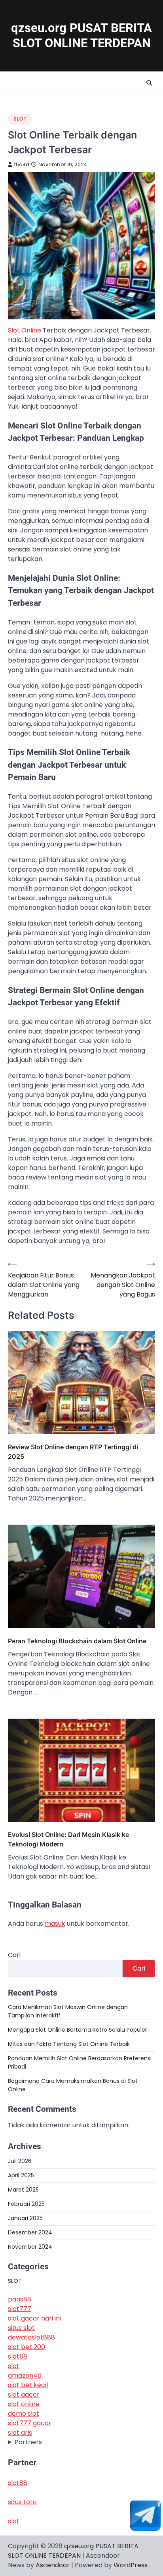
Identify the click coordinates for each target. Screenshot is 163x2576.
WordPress (131, 2565)
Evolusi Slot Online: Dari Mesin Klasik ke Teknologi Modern (68, 1839)
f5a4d (22, 164)
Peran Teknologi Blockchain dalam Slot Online (77, 1641)
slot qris (20, 2433)
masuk (55, 1924)
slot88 (18, 2356)
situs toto (22, 2502)
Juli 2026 (20, 2161)
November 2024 (30, 2247)
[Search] (149, 83)
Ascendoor (53, 2565)
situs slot (21, 2328)
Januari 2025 (25, 2218)
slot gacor (24, 2394)
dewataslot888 (31, 2337)
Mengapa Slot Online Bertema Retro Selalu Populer (78, 2030)
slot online (24, 2404)
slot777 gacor (30, 2423)
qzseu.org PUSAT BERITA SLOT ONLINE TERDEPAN (81, 36)
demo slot (24, 2414)
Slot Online (25, 330)
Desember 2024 (30, 2232)
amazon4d (25, 2375)
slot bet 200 (27, 2347)
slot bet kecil (28, 2385)
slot (14, 2366)
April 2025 (21, 2175)
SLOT (20, 119)
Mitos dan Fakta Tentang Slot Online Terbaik (69, 2044)
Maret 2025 (23, 2190)
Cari (14, 1955)
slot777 (20, 2309)
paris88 (20, 2299)
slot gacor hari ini (34, 2318)
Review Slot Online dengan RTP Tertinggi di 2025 (73, 1452)
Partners (28, 2442)
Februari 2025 (26, 2204)
